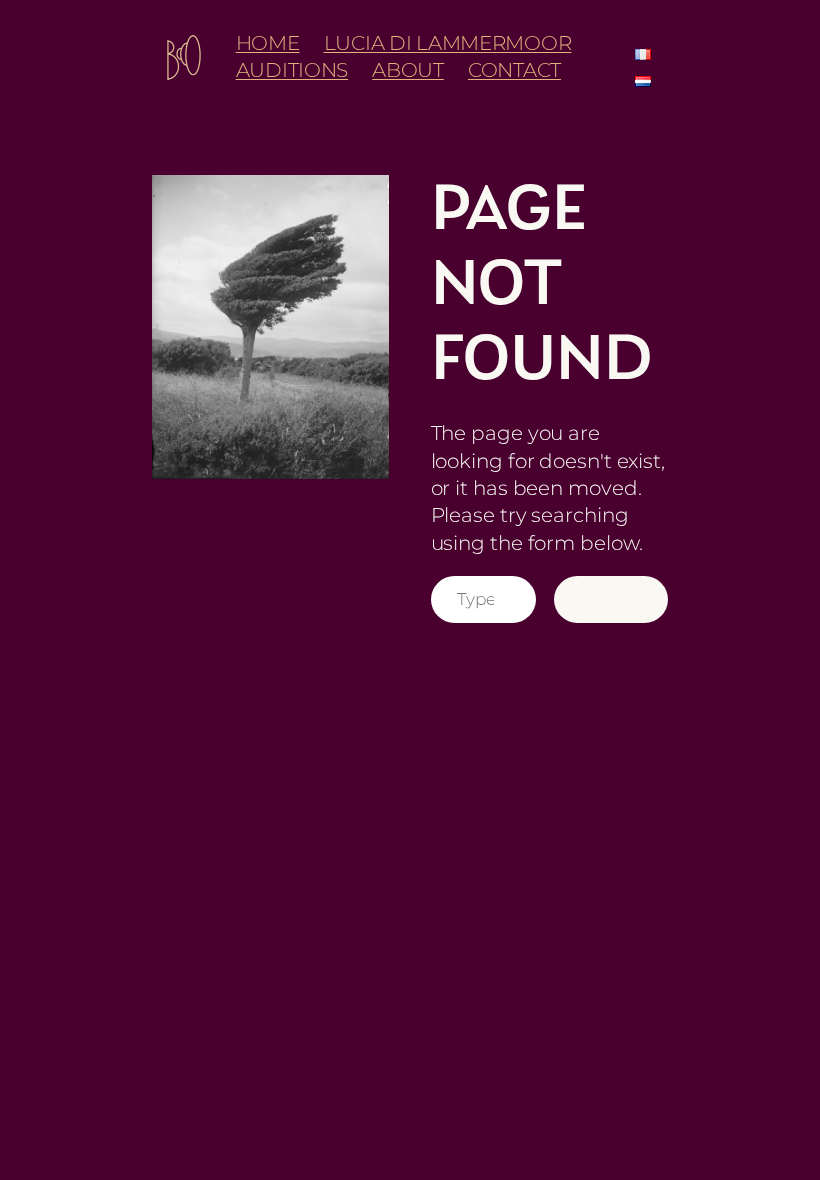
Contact (514, 70)
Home (268, 43)
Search (611, 599)
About (408, 70)
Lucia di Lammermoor (448, 43)
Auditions (292, 70)
